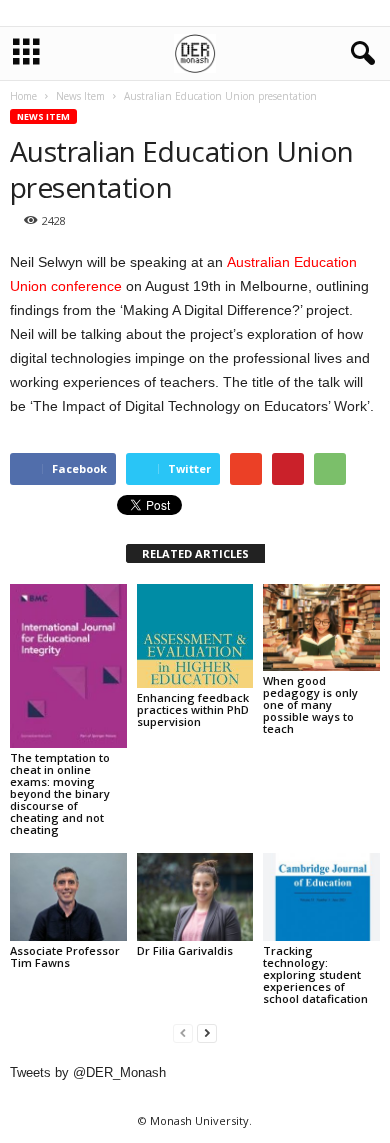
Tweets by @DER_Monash (88, 1072)
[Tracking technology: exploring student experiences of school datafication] (321, 896)
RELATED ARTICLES (195, 553)
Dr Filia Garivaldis (185, 950)
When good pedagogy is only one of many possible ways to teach (310, 704)
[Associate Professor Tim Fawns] (68, 896)
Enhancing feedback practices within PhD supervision (193, 709)
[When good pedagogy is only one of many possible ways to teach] (321, 627)
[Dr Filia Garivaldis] (195, 896)
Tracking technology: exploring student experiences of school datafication (315, 974)
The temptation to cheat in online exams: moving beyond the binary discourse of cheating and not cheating (60, 793)
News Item (43, 116)
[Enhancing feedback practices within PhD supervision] (195, 636)
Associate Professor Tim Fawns (65, 956)
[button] (359, 54)
